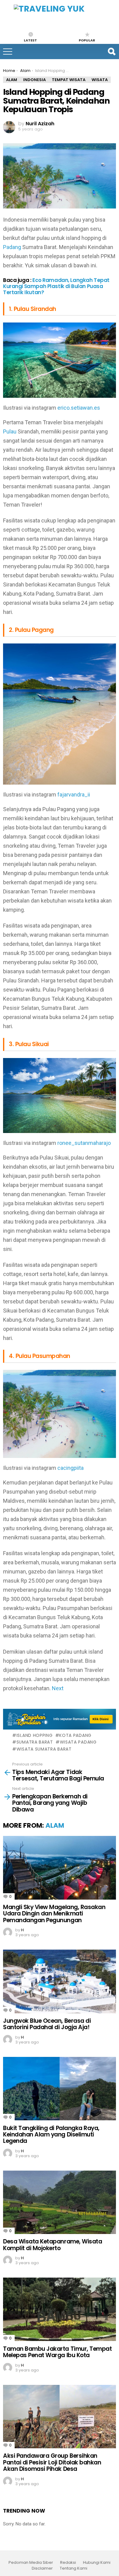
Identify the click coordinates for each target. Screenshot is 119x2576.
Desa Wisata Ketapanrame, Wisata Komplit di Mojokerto (52, 2245)
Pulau (10, 431)
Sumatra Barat (35, 1742)
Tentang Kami (74, 2568)
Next (58, 1688)
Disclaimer (42, 2568)
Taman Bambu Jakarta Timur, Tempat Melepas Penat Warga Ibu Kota (57, 2352)
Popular (87, 40)
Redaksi (68, 2563)
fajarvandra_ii (74, 795)
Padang (12, 247)
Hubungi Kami (97, 2563)
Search (111, 52)
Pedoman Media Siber (31, 2563)
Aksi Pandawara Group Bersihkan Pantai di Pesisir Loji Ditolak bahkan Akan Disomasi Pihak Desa (52, 2462)
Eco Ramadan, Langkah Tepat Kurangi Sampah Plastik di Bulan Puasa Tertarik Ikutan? (56, 286)
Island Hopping (35, 1735)
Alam (55, 1825)
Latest (30, 40)
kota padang (75, 1735)
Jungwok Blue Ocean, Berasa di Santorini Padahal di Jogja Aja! (47, 2024)
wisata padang (78, 1742)
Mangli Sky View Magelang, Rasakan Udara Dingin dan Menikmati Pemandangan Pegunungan (54, 1914)
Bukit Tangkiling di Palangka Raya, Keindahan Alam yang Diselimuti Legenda (51, 2135)
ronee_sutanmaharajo (84, 1143)
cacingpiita (70, 1468)
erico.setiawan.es (79, 408)
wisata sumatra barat (44, 1749)
